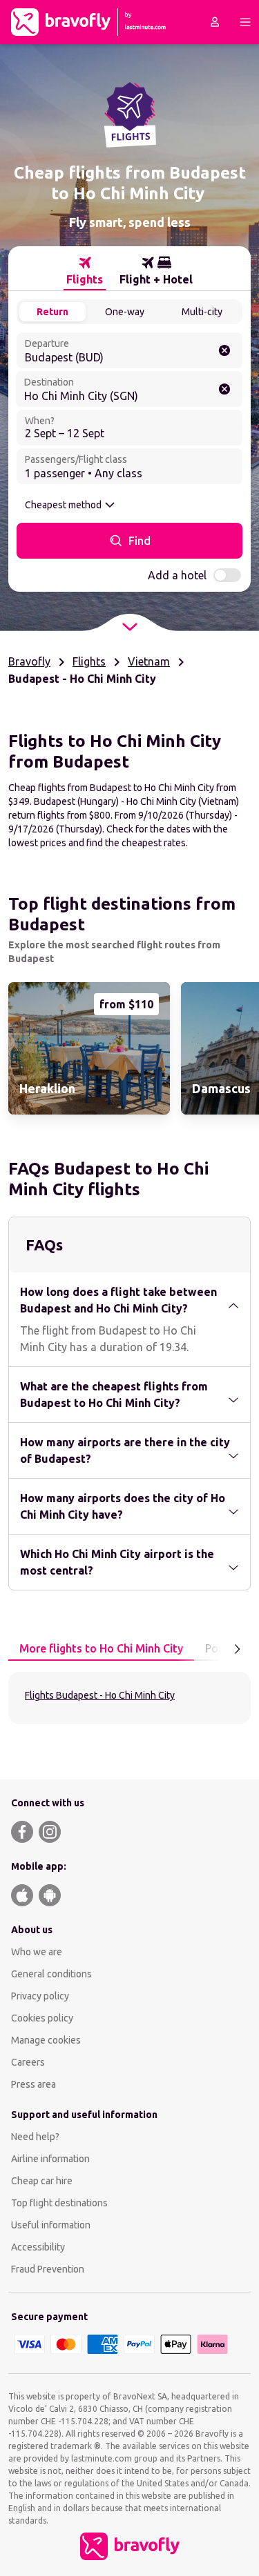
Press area (33, 2084)
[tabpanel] (129, 1698)
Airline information (50, 2159)
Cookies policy (42, 2018)
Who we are (37, 1952)
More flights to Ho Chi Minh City (101, 1648)
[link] (89, 1048)
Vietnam (149, 661)
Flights (89, 661)
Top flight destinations (59, 2203)
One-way (125, 312)
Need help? (35, 2137)
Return (52, 312)
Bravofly (29, 661)
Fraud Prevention (48, 2269)
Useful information (51, 2225)
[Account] (215, 22)
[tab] (85, 271)
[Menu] (245, 22)
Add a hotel (177, 575)
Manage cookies (46, 2040)
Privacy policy (40, 1996)
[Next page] (237, 1649)
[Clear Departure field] (224, 350)
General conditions (51, 1974)
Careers (28, 2062)
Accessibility (38, 2247)
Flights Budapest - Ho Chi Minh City (100, 1695)
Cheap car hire (42, 2181)
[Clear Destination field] (224, 389)
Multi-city (202, 312)
